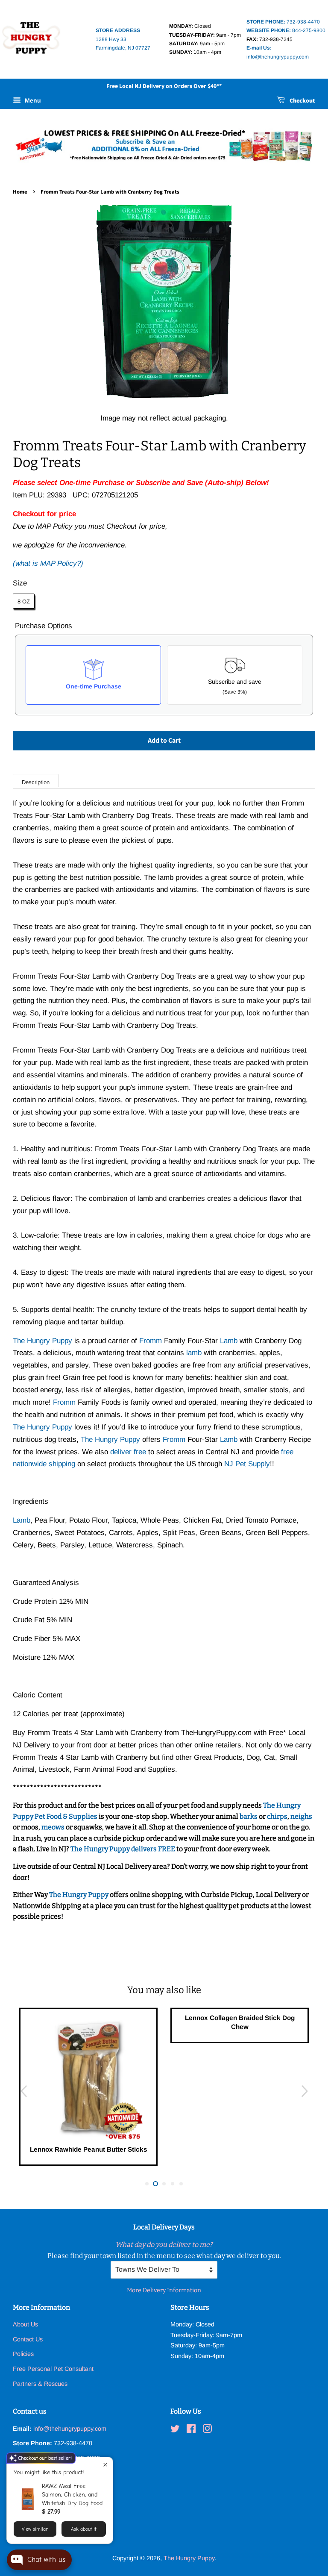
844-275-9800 (286, 30)
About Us (25, 2324)
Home (20, 192)
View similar (35, 2529)
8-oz (24, 601)
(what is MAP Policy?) (48, 563)
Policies (23, 2354)
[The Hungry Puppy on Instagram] (207, 2430)
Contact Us (28, 2339)
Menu (32, 100)
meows (53, 1827)
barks (249, 1816)
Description (36, 782)
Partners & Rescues (40, 2384)
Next (305, 2091)
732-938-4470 (283, 22)
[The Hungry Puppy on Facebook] (191, 2430)
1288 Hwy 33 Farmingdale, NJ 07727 (123, 39)
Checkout (302, 101)
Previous (23, 2091)
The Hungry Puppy (79, 1895)
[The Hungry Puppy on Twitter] (175, 2430)
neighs (301, 1816)
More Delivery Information (164, 2290)
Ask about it (83, 2529)
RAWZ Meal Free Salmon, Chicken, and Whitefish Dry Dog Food (72, 2495)
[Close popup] (105, 2465)
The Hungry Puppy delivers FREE (123, 1849)
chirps (277, 1816)
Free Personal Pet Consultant (53, 2369)
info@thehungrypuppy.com (70, 2429)
